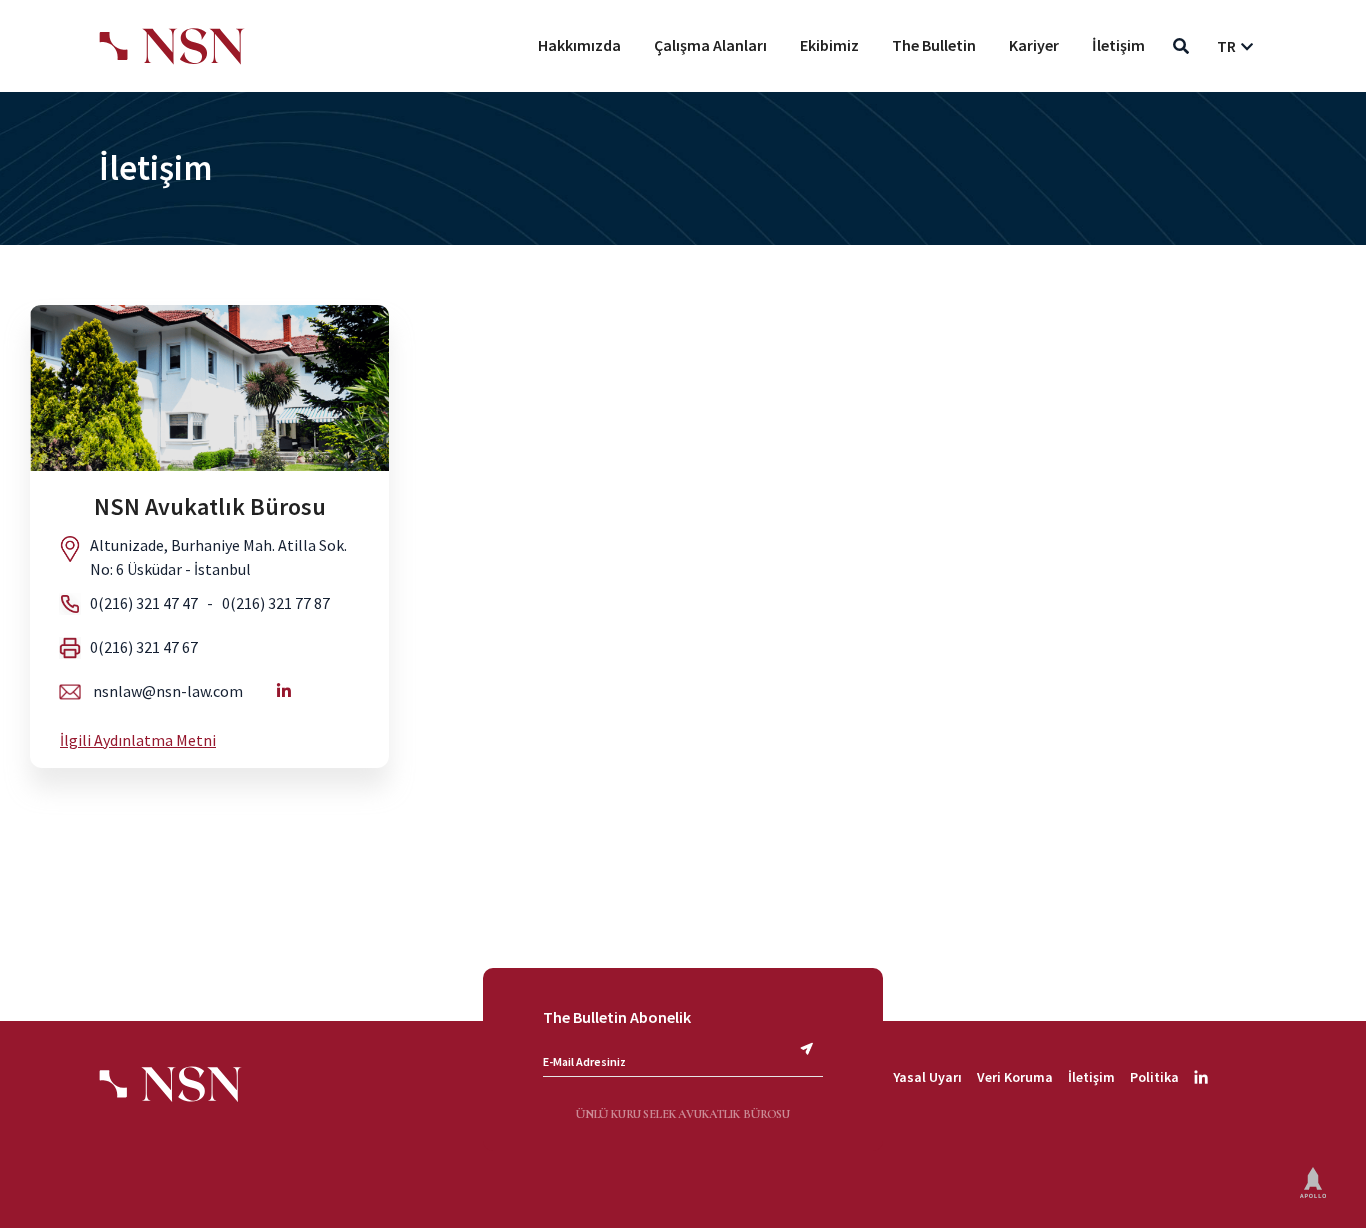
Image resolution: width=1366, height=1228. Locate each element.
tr (1226, 46)
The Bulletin (934, 45)
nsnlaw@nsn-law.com (168, 691)
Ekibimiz (829, 45)
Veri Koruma (1015, 1077)
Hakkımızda (579, 45)
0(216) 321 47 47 (144, 603)
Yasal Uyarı (927, 1077)
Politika (1154, 1077)
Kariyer (1034, 45)
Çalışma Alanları (710, 45)
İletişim (1118, 45)
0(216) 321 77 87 (276, 603)
